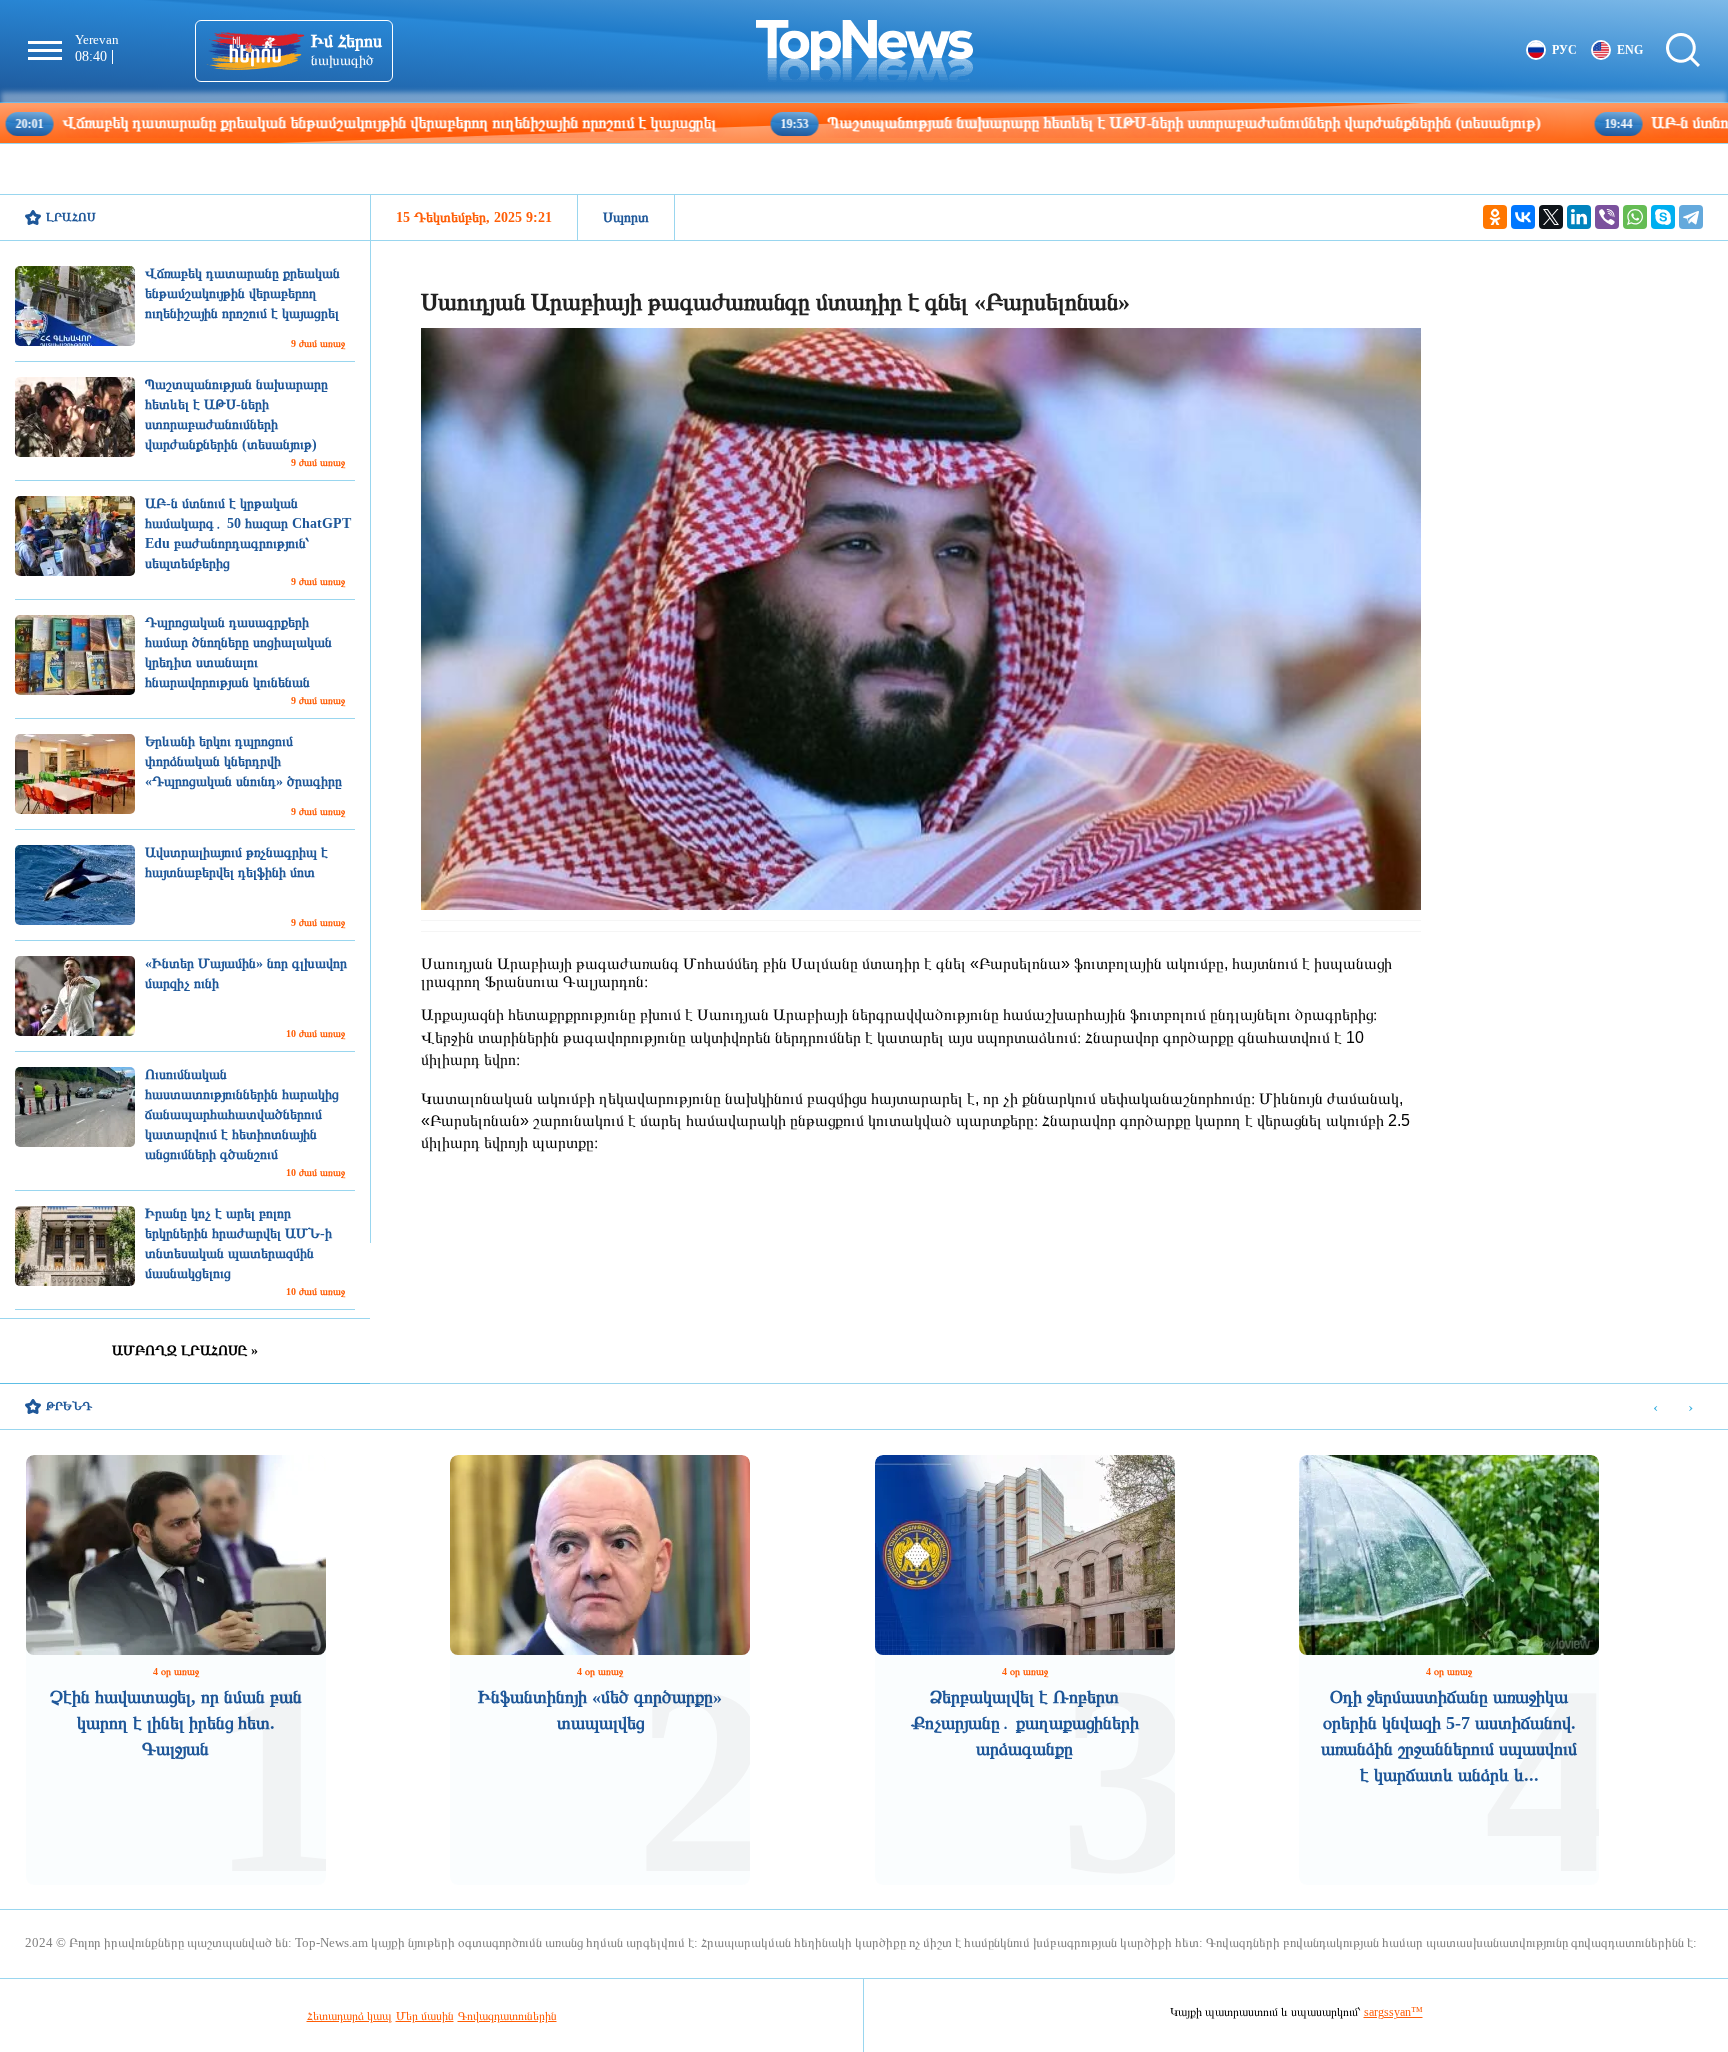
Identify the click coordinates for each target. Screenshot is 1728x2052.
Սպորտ (626, 217)
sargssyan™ (1393, 2012)
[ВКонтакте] (1523, 217)
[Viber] (1607, 217)
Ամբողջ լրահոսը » (185, 1350)
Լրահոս (71, 217)
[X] (1551, 217)
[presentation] (1655, 1407)
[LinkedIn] (1579, 217)
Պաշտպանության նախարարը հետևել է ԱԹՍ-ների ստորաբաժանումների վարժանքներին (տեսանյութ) (1040, 122)
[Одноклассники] (1495, 217)
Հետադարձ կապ (349, 2016)
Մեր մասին (425, 2016)
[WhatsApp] (1635, 217)
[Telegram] (1691, 217)
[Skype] (1663, 217)
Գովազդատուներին (507, 2016)
